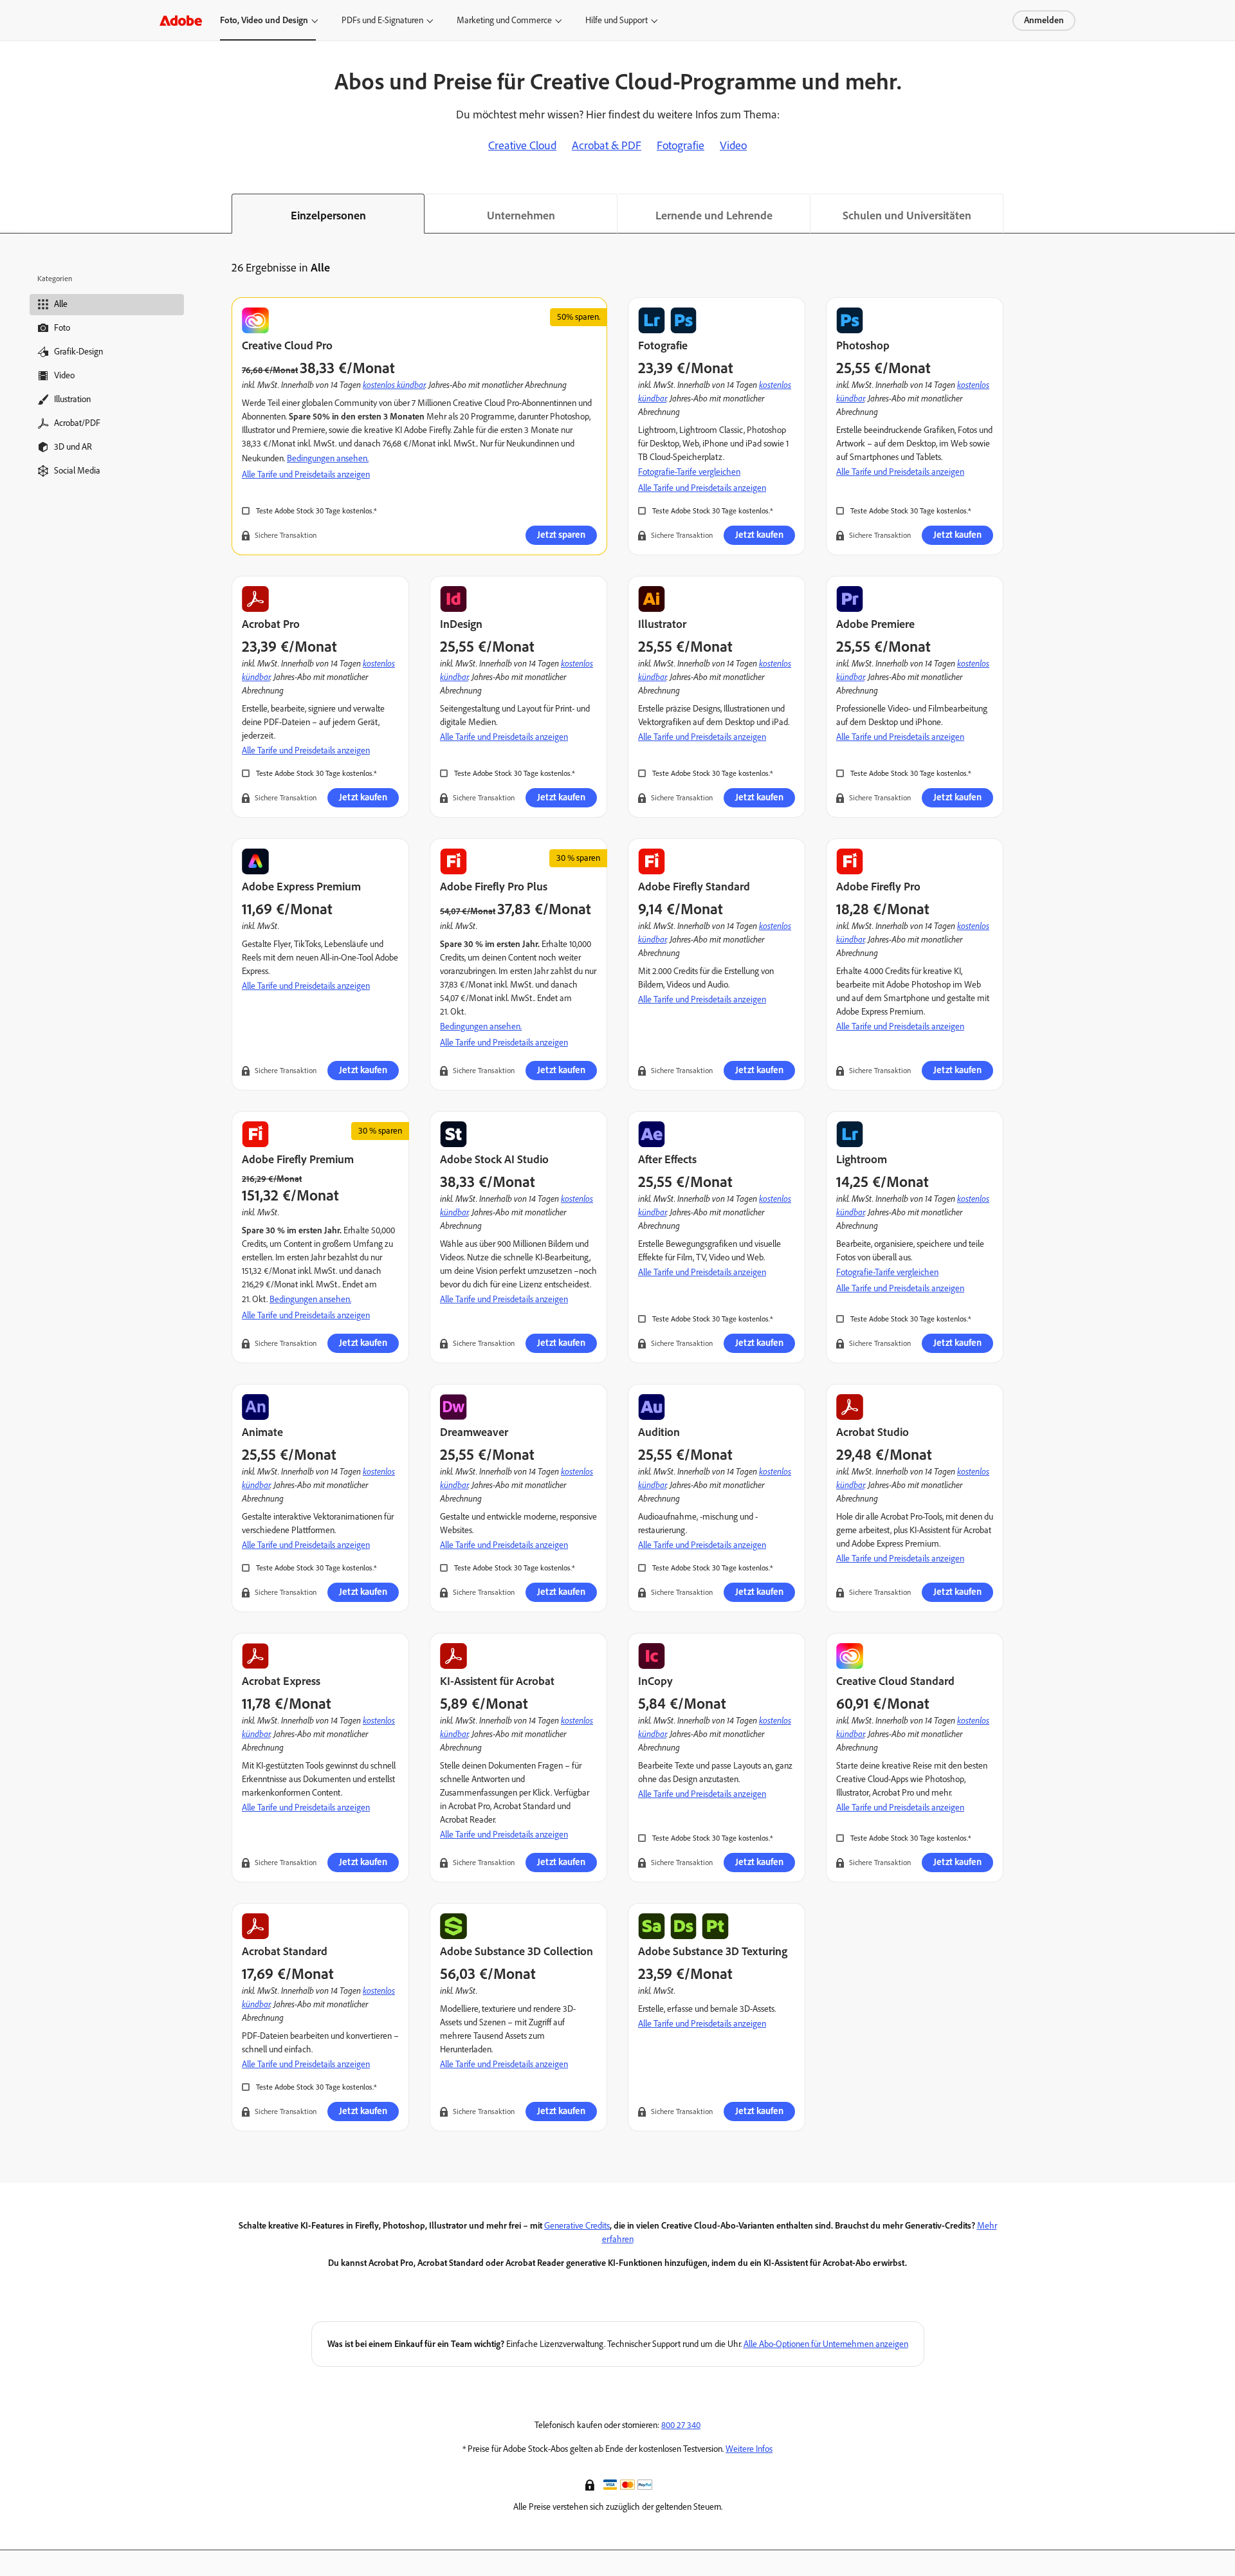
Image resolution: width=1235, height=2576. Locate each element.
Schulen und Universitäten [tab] (907, 216)
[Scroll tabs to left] (10, 214)
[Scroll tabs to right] (1225, 214)
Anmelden (1044, 20)
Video (733, 145)
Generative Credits (577, 2226)
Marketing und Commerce (504, 20)
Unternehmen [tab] (521, 216)
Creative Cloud (522, 145)
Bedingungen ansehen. (328, 458)
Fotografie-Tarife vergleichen (689, 472)
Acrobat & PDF (607, 145)
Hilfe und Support (617, 20)
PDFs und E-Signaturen (382, 20)
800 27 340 (681, 2425)
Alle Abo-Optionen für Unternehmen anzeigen (826, 2344)
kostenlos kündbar (394, 384)
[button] (591, 2484)
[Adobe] (181, 20)
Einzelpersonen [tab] (328, 216)
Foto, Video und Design (264, 20)
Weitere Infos (749, 2449)
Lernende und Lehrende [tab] (714, 216)
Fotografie (681, 145)
